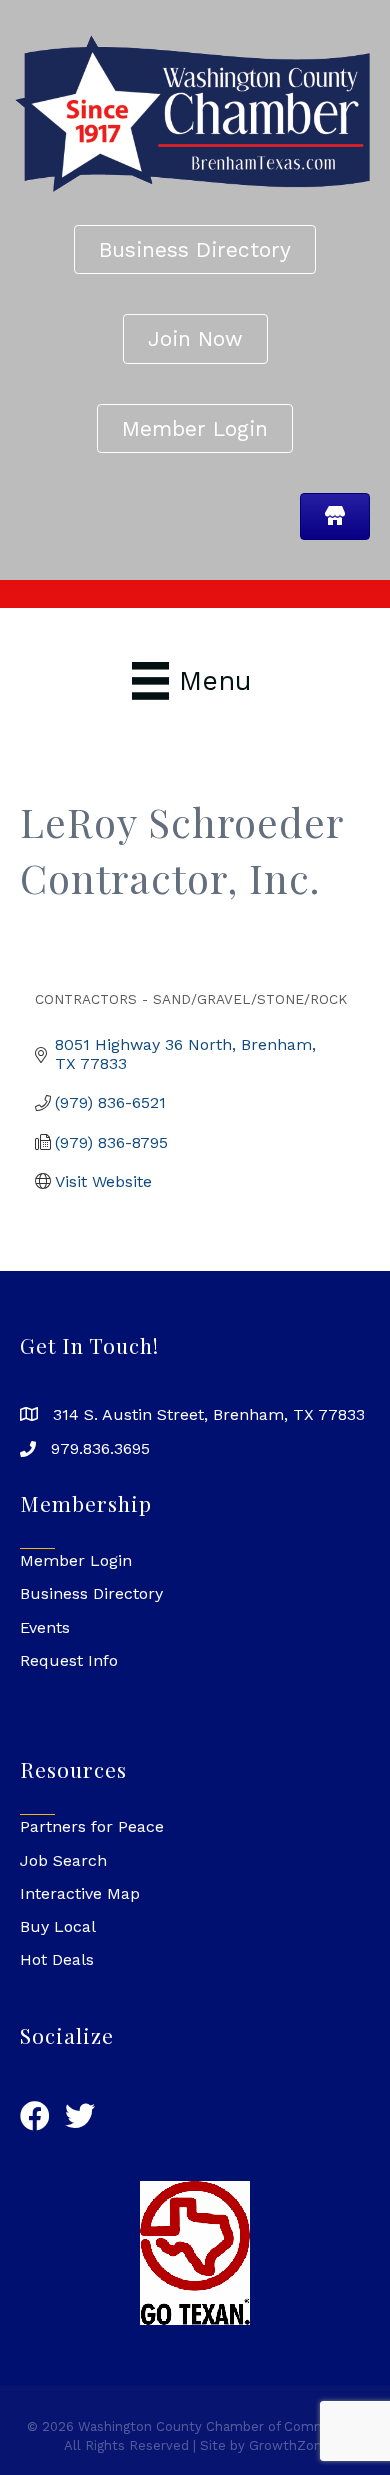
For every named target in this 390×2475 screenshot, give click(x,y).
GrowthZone (289, 2445)
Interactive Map (80, 1893)
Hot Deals (57, 1959)
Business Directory (91, 1593)
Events (45, 1627)
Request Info (69, 1660)
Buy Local (58, 1926)
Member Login (76, 1560)
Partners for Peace (92, 1826)
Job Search (63, 1860)
